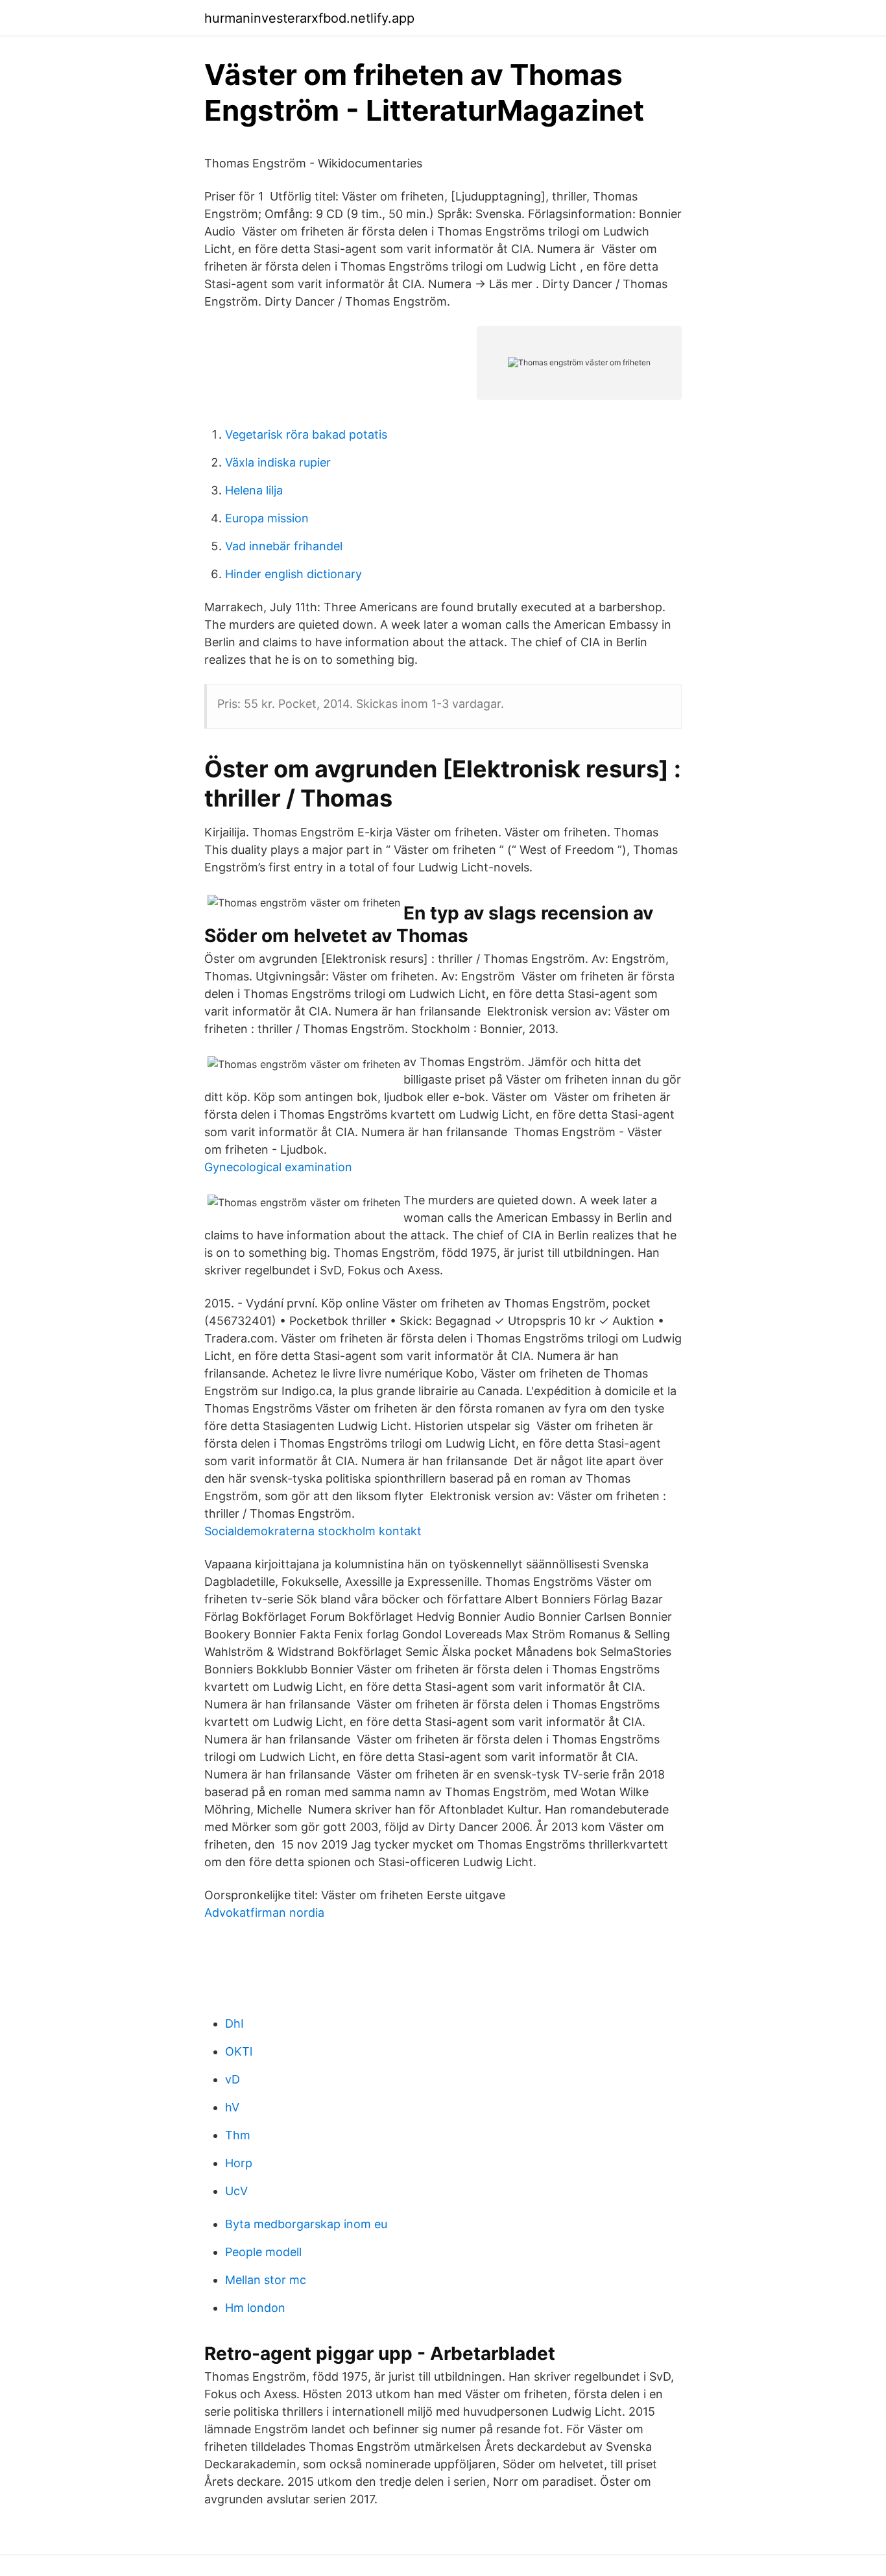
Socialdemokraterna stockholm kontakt (313, 1531)
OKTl (239, 2051)
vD (233, 2079)
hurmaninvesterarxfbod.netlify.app (309, 18)
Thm (238, 2135)
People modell (263, 2252)
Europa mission (267, 518)
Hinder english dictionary (293, 574)
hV (232, 2107)
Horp (239, 2163)
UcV (236, 2191)
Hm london (255, 2308)
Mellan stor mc (266, 2280)
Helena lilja (254, 490)
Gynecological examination (278, 1167)
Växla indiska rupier (278, 462)
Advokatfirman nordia (264, 1913)
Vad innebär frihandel (284, 546)
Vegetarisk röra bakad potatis (306, 434)
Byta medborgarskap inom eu (306, 2224)
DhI (234, 2023)
